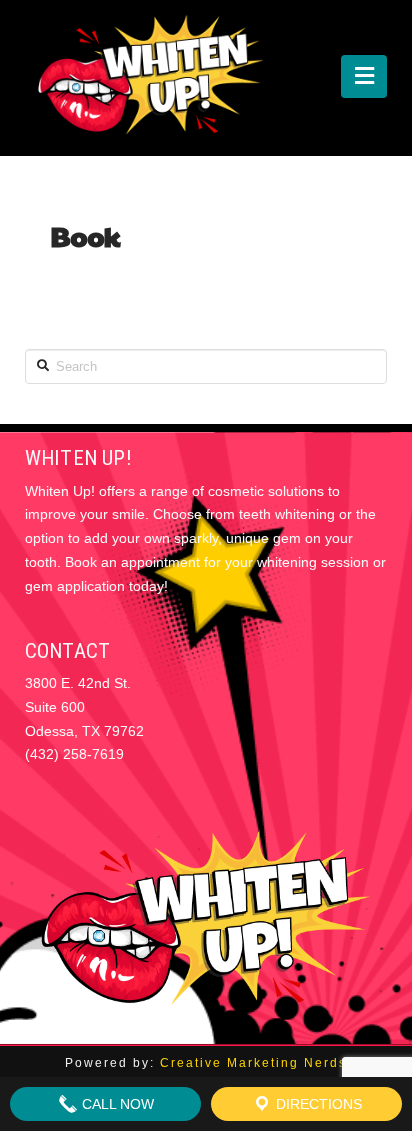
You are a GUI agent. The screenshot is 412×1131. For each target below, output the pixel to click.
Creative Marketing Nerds (253, 1063)
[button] (364, 76)
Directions (317, 1104)
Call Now (116, 1104)
